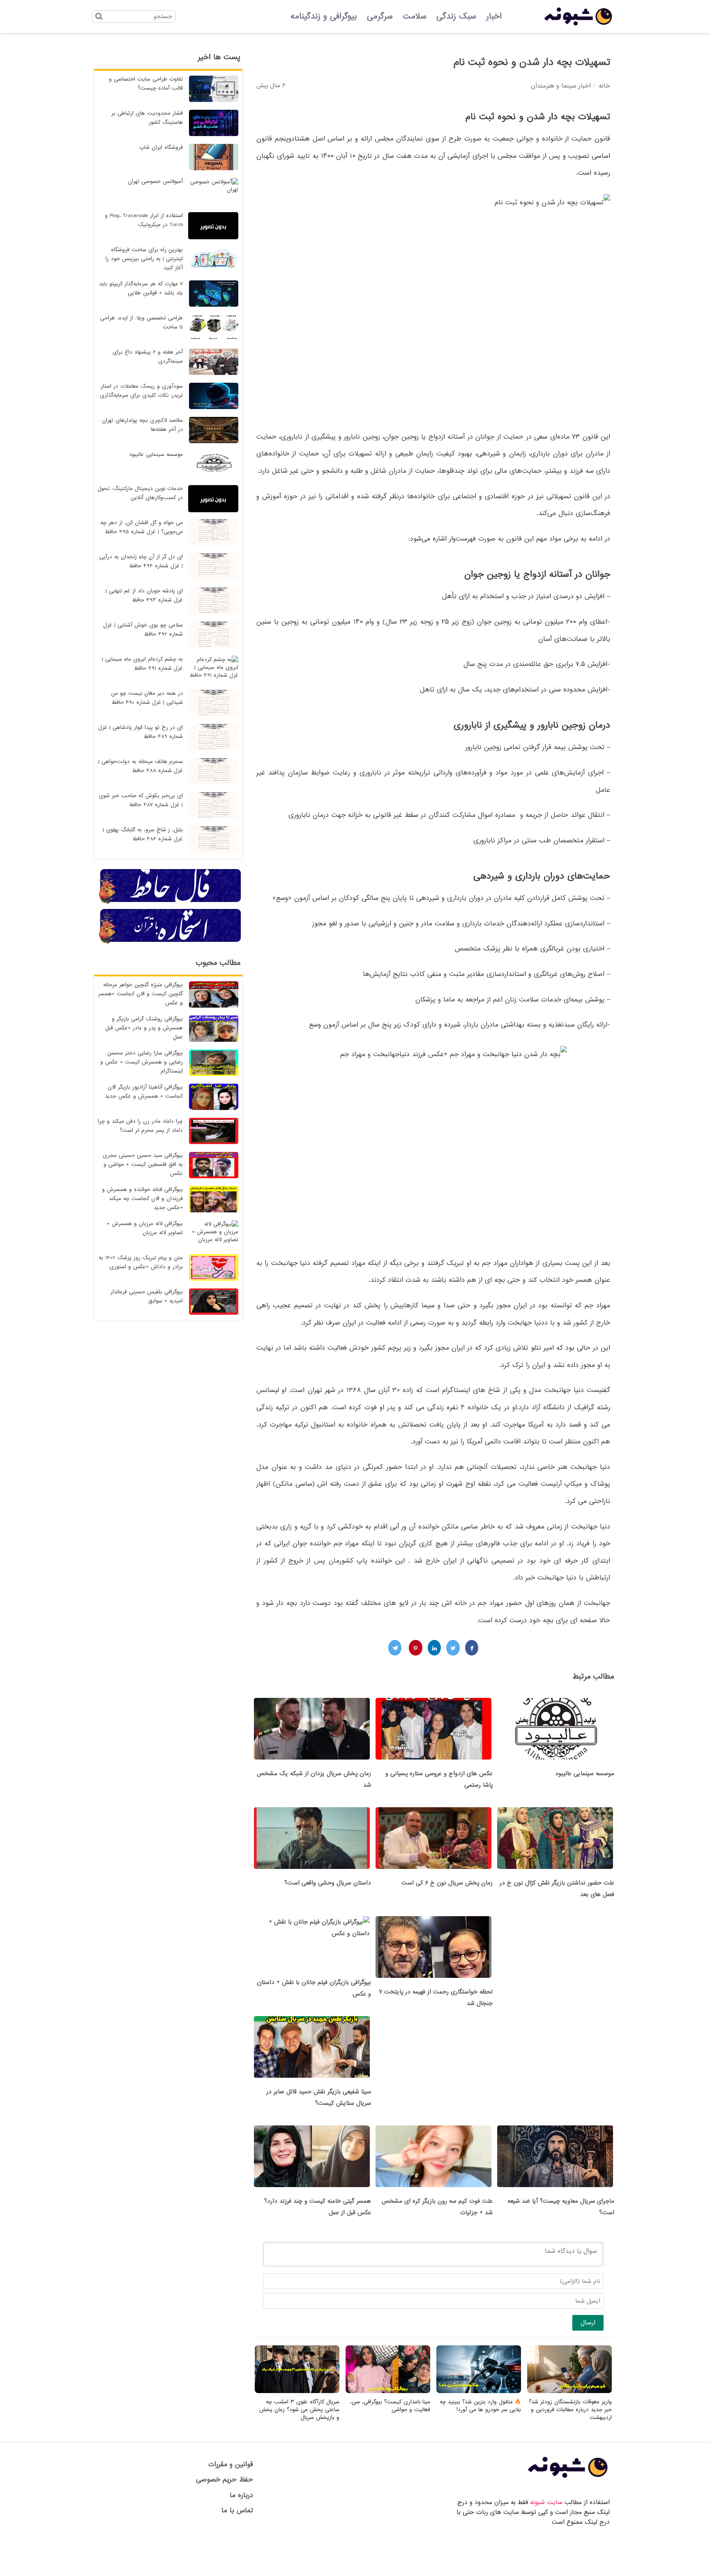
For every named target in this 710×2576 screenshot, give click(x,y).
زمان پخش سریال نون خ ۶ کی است (447, 1883)
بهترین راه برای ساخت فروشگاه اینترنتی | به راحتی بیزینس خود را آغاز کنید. (144, 259)
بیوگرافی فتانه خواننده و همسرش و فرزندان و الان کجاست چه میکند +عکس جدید (142, 1199)
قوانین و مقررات (231, 2464)
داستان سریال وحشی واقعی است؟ (328, 1883)
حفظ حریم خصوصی (225, 2480)
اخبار (494, 16)
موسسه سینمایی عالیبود (585, 1774)
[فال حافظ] (171, 902)
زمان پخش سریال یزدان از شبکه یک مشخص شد (314, 1779)
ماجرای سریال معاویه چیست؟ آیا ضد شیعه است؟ (561, 2207)
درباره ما (241, 2495)
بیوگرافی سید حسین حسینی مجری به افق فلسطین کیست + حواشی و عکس (143, 1164)
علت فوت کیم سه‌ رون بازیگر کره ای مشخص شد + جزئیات (437, 2207)
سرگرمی (380, 16)
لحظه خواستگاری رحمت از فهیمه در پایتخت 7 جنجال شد (436, 1998)
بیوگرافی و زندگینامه (324, 16)
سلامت (415, 16)
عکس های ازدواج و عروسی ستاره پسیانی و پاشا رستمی (439, 1779)
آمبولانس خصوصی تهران (155, 182)
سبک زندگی (456, 16)
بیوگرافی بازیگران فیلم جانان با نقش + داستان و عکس (314, 1988)
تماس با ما (237, 2510)
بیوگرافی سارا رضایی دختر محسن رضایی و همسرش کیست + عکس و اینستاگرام (142, 1062)
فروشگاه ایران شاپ (161, 147)
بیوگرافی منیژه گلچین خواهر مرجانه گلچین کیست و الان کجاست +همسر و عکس (141, 994)
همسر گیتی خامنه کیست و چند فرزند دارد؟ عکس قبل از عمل (318, 2207)
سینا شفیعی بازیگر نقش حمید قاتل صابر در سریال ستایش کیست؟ (319, 2097)
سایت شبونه (546, 2502)
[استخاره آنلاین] (171, 942)
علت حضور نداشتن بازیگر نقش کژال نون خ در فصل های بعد (557, 1889)
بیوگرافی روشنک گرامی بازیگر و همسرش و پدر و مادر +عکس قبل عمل (144, 1028)
